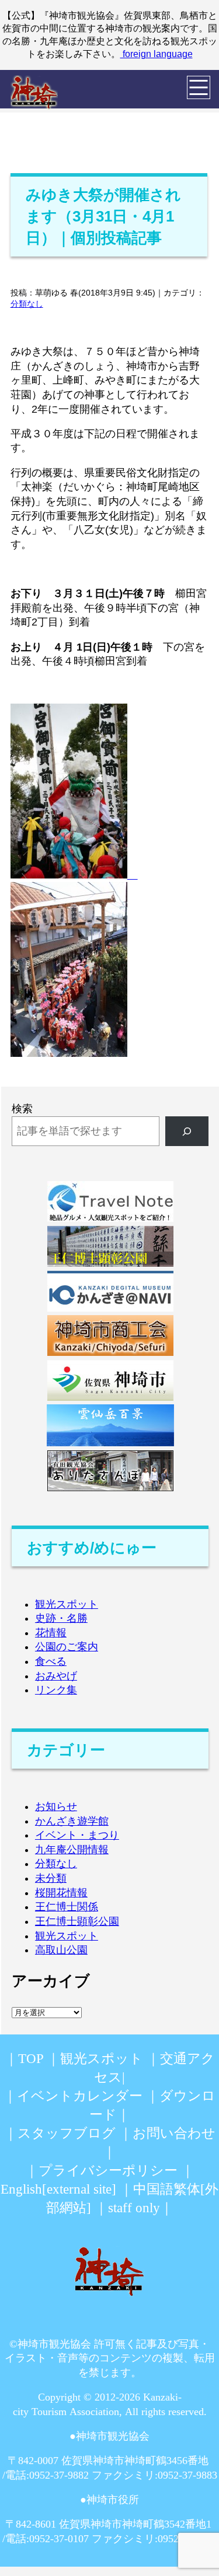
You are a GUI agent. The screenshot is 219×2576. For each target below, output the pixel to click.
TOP (31, 2059)
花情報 (51, 1633)
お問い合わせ (174, 2133)
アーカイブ (51, 1981)
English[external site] (58, 2189)
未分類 (51, 1878)
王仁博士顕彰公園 (77, 1921)
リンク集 (56, 1690)
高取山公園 (61, 1950)
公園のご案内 (67, 1647)
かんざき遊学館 (72, 1821)
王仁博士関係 (67, 1907)
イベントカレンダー (80, 2096)
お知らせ (56, 1807)
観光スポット (67, 1604)
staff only (134, 2208)
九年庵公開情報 (72, 1850)
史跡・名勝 (61, 1618)
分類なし (27, 304)
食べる (51, 1661)
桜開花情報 (61, 1893)
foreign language (157, 54)
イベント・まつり (77, 1835)
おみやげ (56, 1676)
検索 (22, 1109)
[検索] (187, 1131)
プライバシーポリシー (108, 2171)
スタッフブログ (67, 2133)
